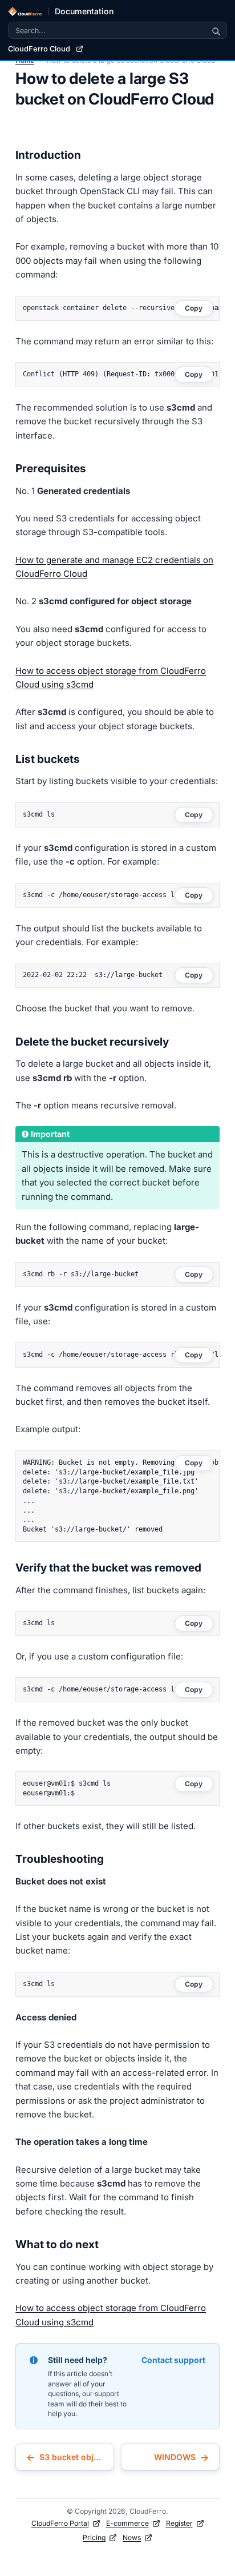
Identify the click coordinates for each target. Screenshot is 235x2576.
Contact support (173, 2360)
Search (216, 30)
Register (179, 2523)
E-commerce (127, 2523)
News (132, 2537)
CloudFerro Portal (60, 2523)
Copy (194, 308)
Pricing (94, 2537)
